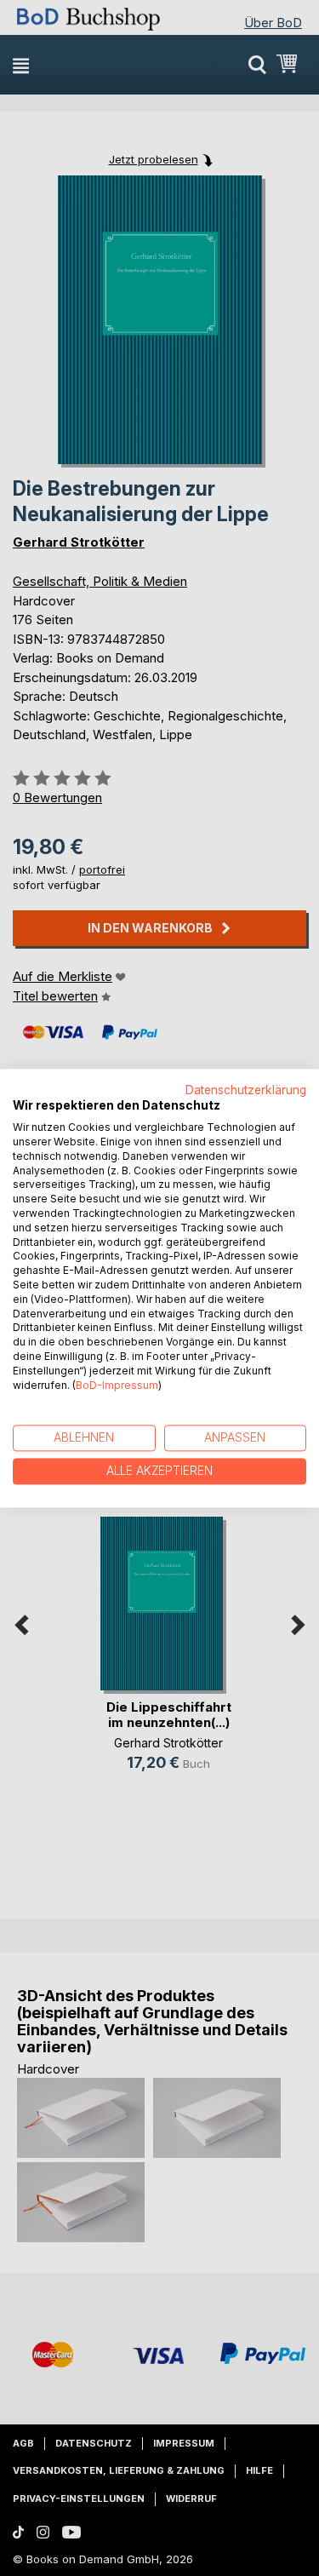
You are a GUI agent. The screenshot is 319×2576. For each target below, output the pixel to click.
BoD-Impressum (117, 1385)
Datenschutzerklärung (246, 1090)
